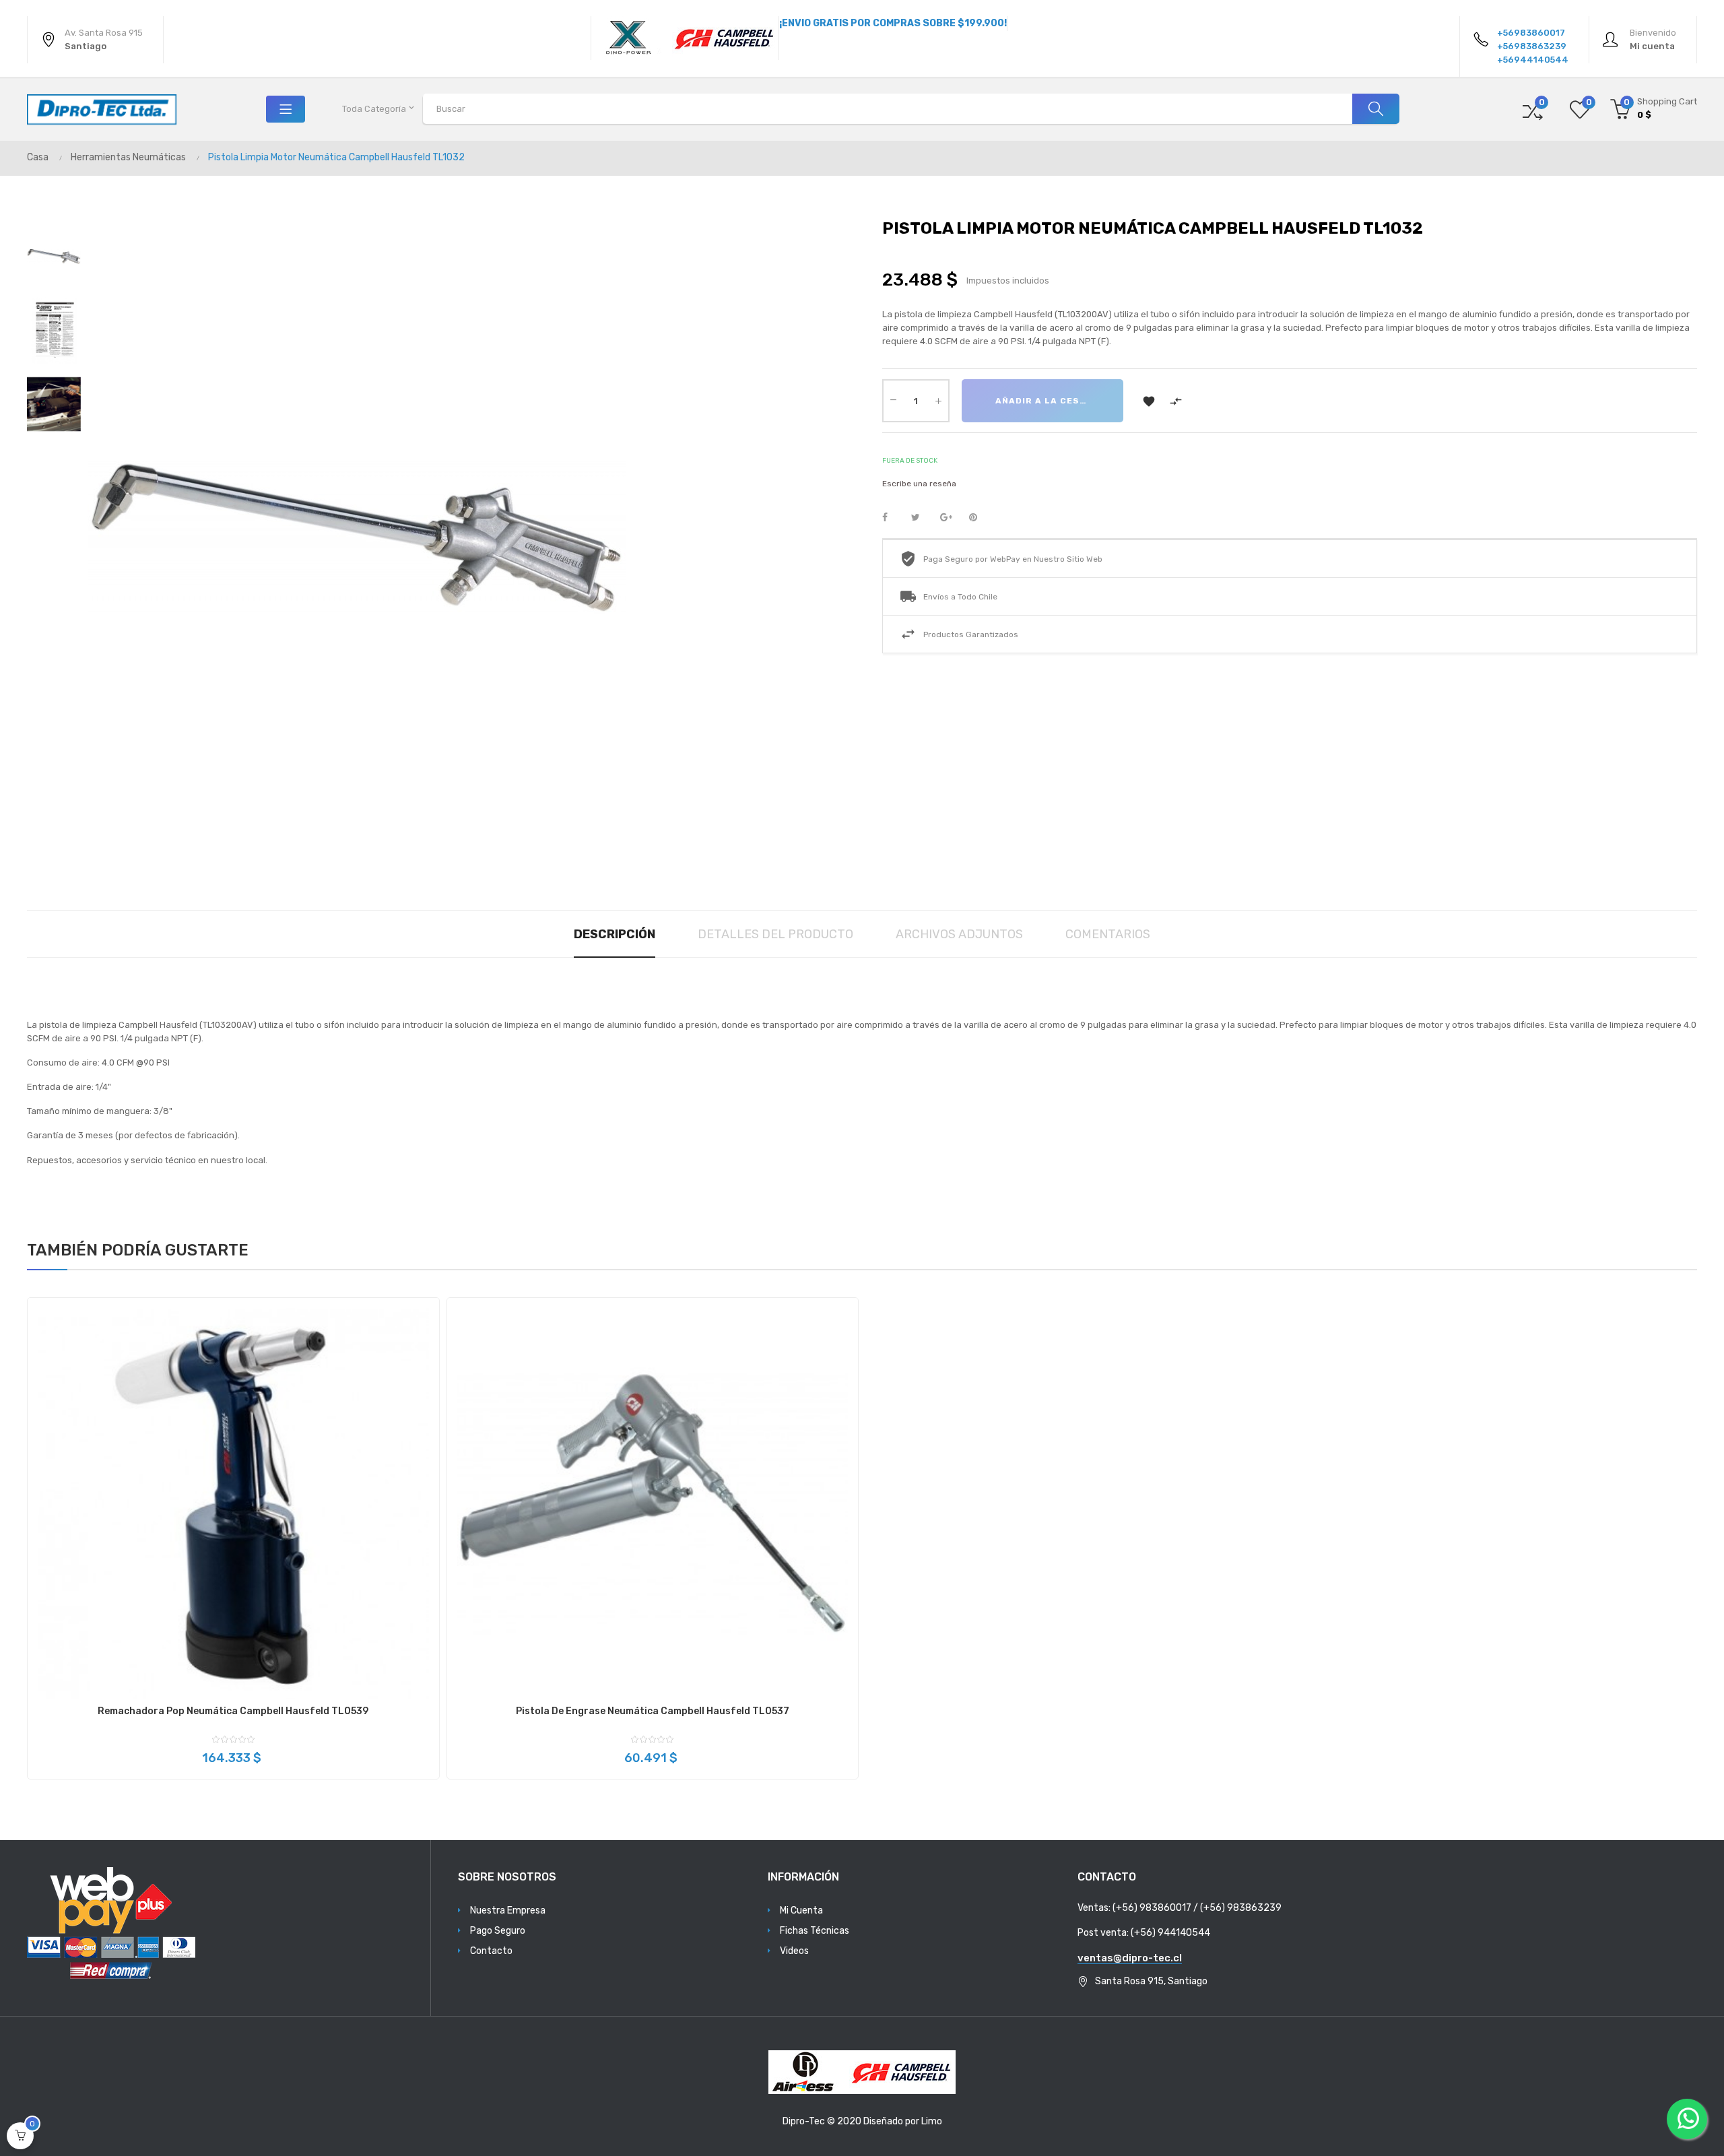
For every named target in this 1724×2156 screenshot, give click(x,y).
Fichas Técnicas (815, 1931)
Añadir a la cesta (1044, 401)
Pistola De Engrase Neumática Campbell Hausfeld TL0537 (653, 1711)
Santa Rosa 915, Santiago (1151, 1981)
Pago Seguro (498, 1931)
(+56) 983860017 (1152, 1908)
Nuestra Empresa (508, 1910)
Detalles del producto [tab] (775, 934)
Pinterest (979, 518)
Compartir (892, 518)
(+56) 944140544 (1170, 1933)
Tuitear (921, 518)
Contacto (491, 1951)
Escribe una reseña (919, 484)
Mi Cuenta (801, 1910)
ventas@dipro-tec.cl (1130, 1958)
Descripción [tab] (615, 934)
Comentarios (1108, 934)
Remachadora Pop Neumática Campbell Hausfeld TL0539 (233, 1711)
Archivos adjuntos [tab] (959, 934)
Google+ (950, 518)
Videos (794, 1951)
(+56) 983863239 (1241, 1908)
